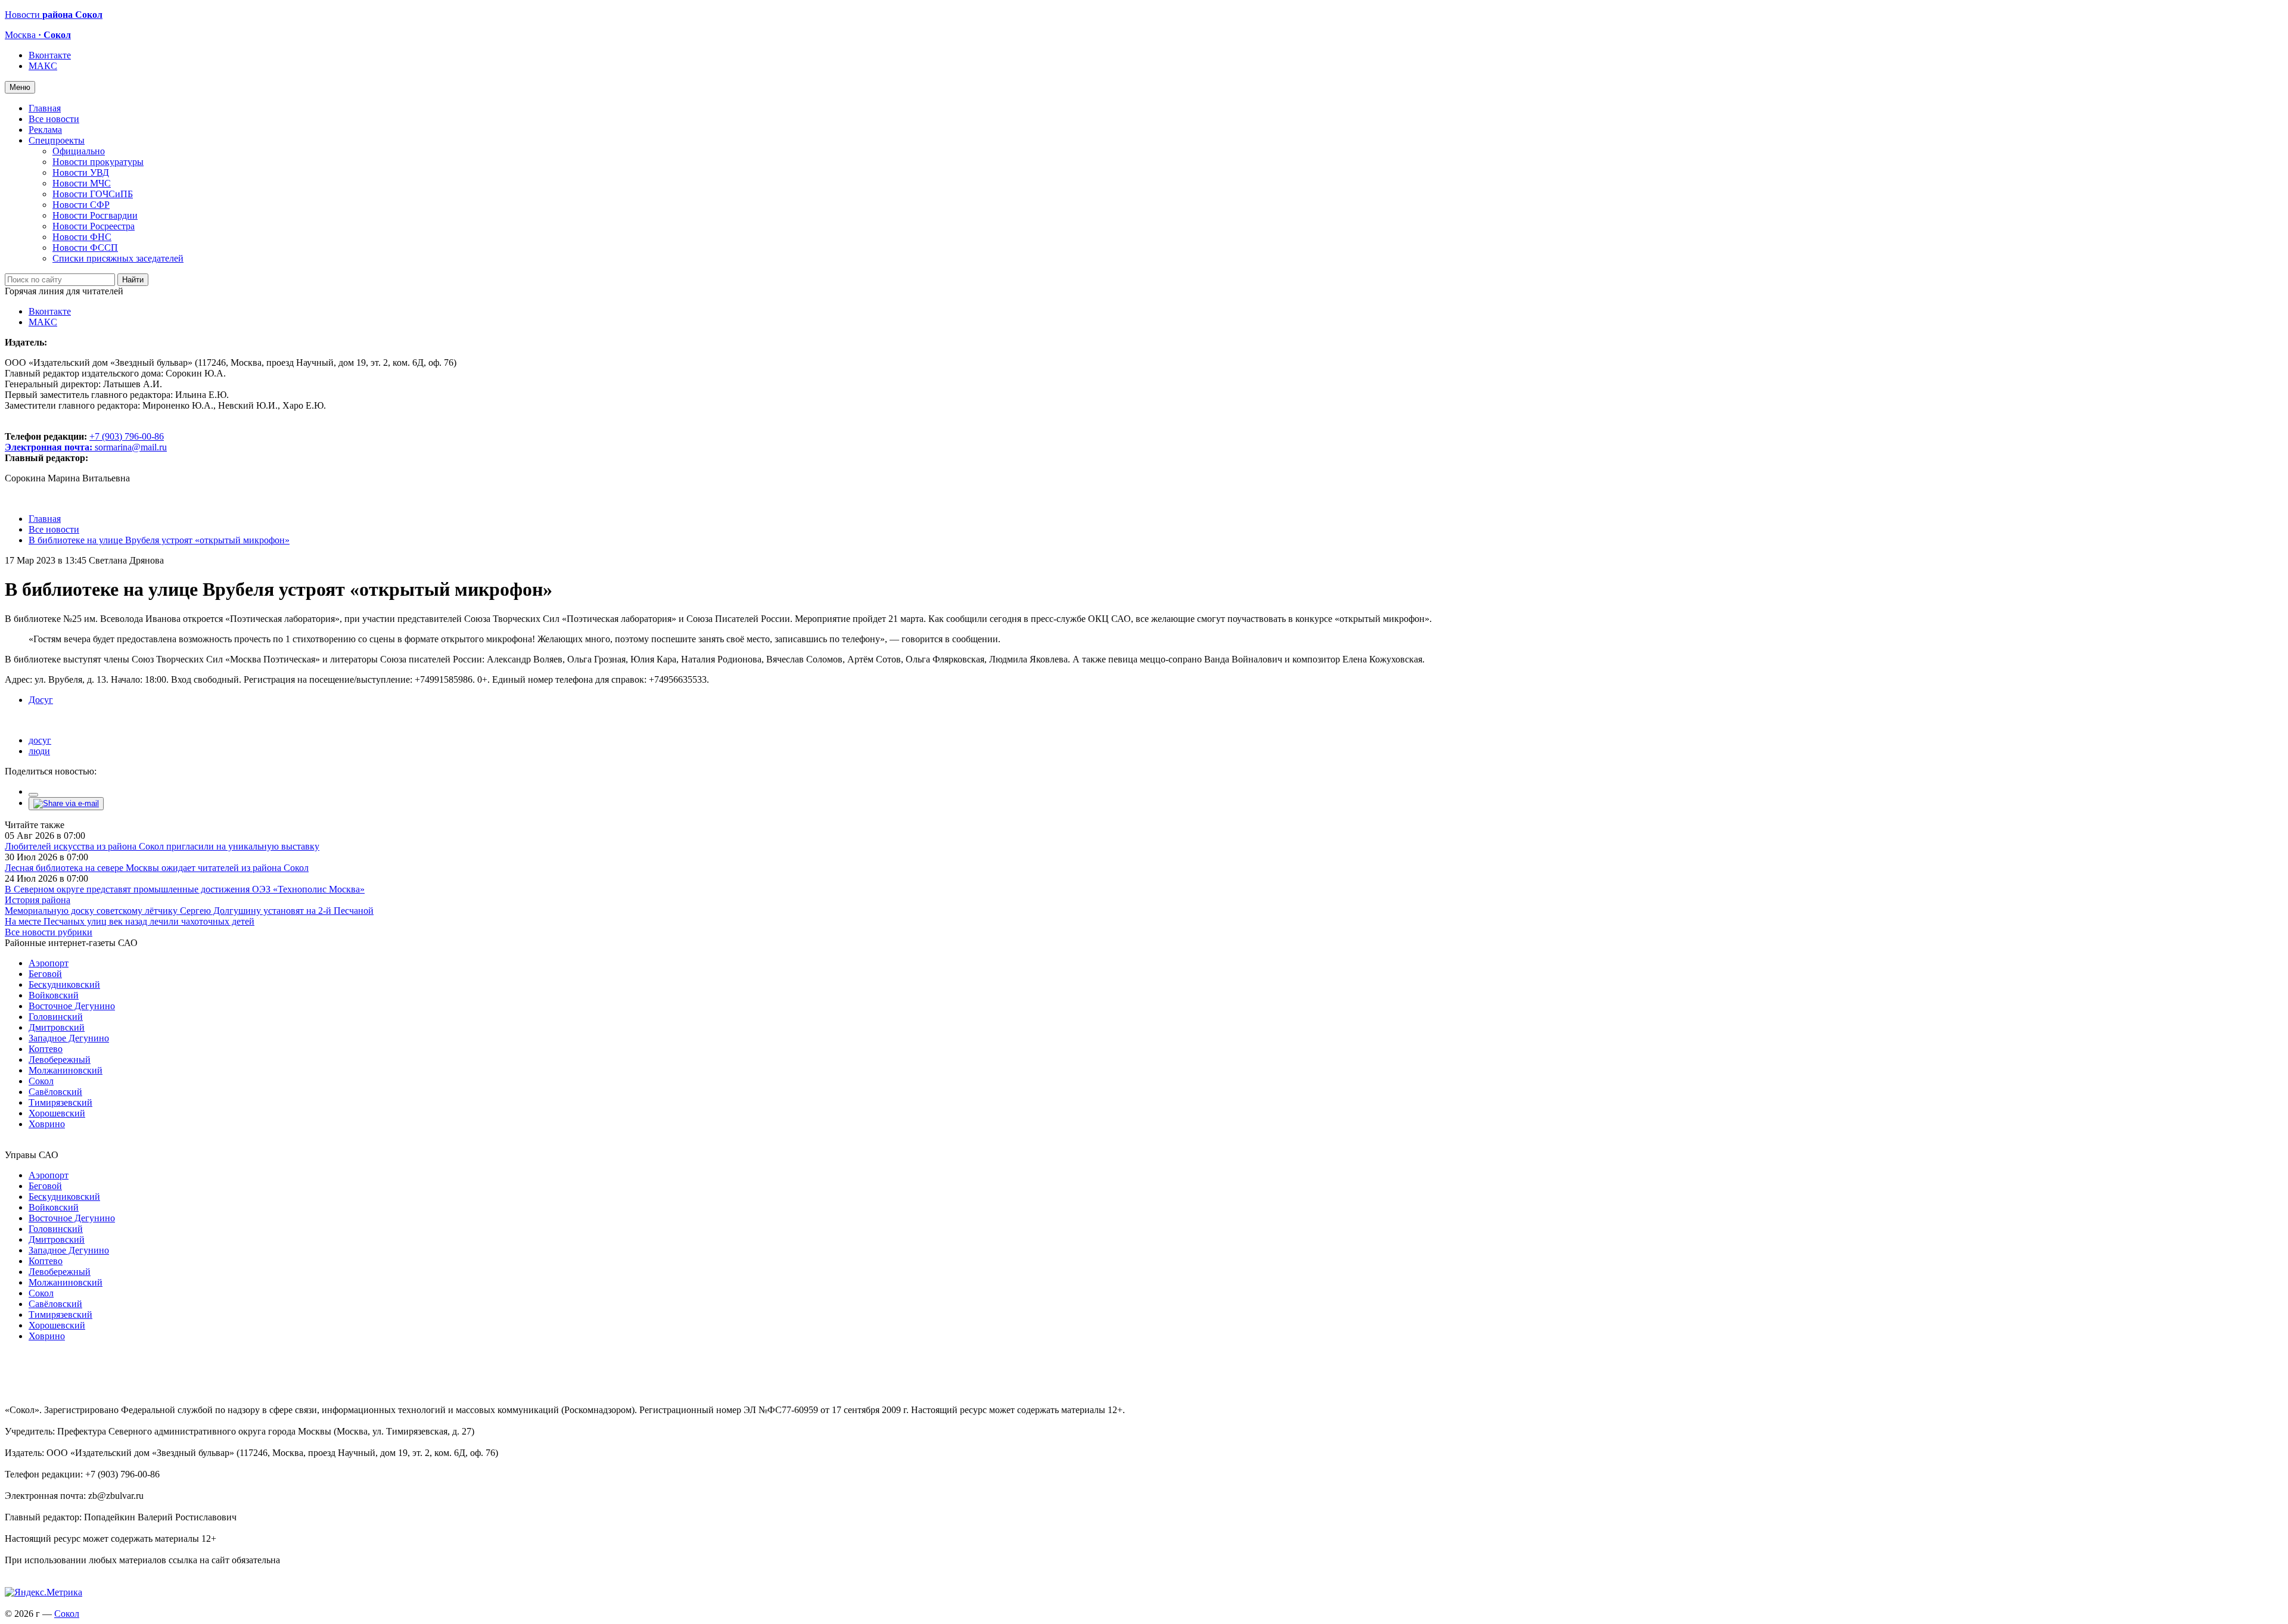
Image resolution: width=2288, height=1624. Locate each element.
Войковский (54, 995)
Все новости (54, 119)
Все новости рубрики (49, 932)
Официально (79, 151)
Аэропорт (49, 963)
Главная (45, 108)
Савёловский (55, 1092)
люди (39, 751)
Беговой (45, 974)
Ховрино (47, 1124)
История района (38, 900)
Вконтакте (50, 55)
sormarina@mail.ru (131, 447)
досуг (40, 740)
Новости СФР (81, 205)
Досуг (41, 700)
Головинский (56, 1017)
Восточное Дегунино (72, 1006)
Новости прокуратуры (98, 162)
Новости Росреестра (94, 226)
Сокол (41, 1081)
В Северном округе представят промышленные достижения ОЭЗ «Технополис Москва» (185, 889)
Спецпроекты (57, 140)
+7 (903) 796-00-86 (84, 442)
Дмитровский (57, 1027)
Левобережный (60, 1060)
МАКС (43, 66)
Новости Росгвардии (95, 215)
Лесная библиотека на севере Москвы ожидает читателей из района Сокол (157, 868)
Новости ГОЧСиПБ (93, 194)
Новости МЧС (82, 183)
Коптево (46, 1049)
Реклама (45, 130)
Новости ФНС (82, 237)
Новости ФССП (85, 248)
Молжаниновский (66, 1070)
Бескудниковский (64, 984)
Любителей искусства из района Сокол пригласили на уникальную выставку (162, 846)
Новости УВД (81, 172)
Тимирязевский (60, 1102)
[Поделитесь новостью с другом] (66, 803)
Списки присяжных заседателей (118, 258)
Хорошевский (57, 1113)
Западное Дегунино (69, 1038)
